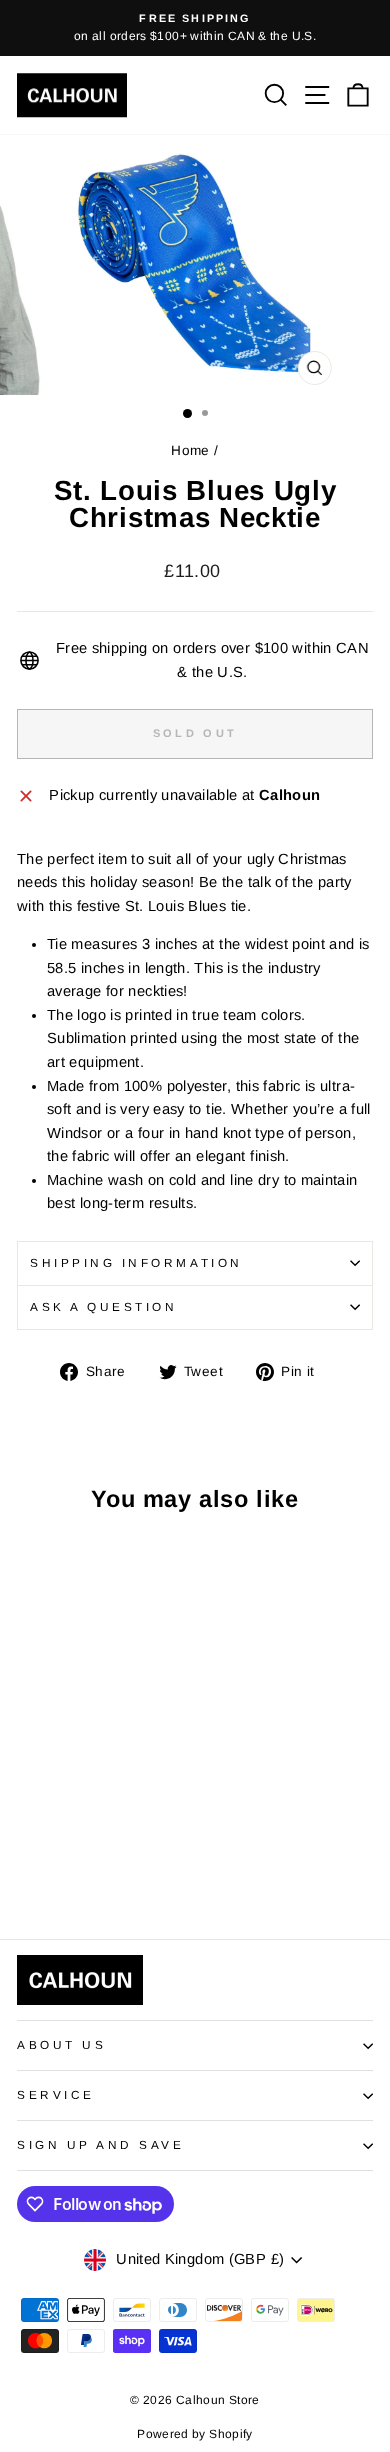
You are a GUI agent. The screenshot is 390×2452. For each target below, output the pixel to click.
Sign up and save (101, 2144)
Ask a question (103, 1306)
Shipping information (136, 1262)
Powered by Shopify (195, 2434)
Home (190, 450)
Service (56, 2094)
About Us (61, 2044)
